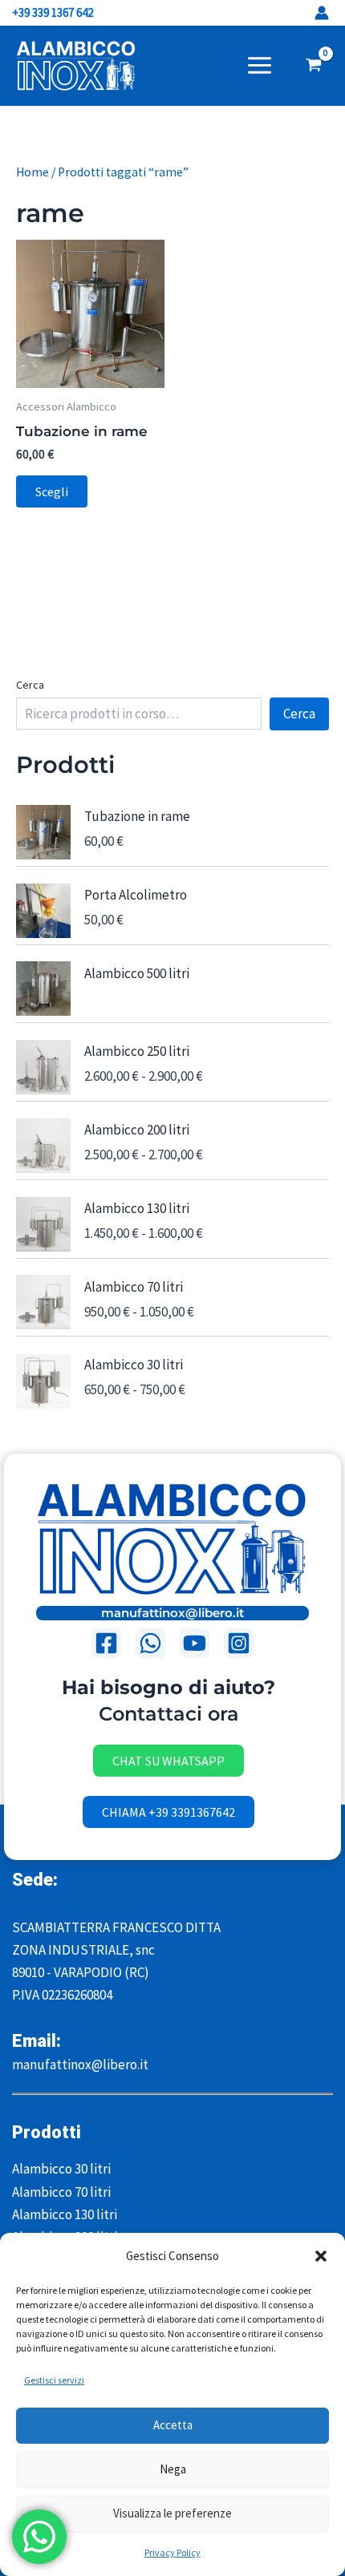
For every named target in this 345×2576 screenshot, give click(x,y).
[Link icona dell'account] (322, 13)
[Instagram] (239, 1643)
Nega (173, 2469)
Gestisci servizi (54, 2380)
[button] (321, 2256)
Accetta (173, 2425)
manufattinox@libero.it (172, 1613)
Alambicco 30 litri (61, 2169)
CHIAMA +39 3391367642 (168, 1812)
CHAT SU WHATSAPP (168, 1761)
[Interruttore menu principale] (260, 65)
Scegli (52, 491)
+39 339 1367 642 (55, 12)
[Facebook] (106, 1643)
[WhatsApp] (150, 1643)
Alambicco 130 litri (65, 2214)
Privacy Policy (172, 2552)
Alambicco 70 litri (61, 2192)
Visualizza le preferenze (172, 2513)
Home (32, 172)
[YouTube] (195, 1643)
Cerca (30, 685)
